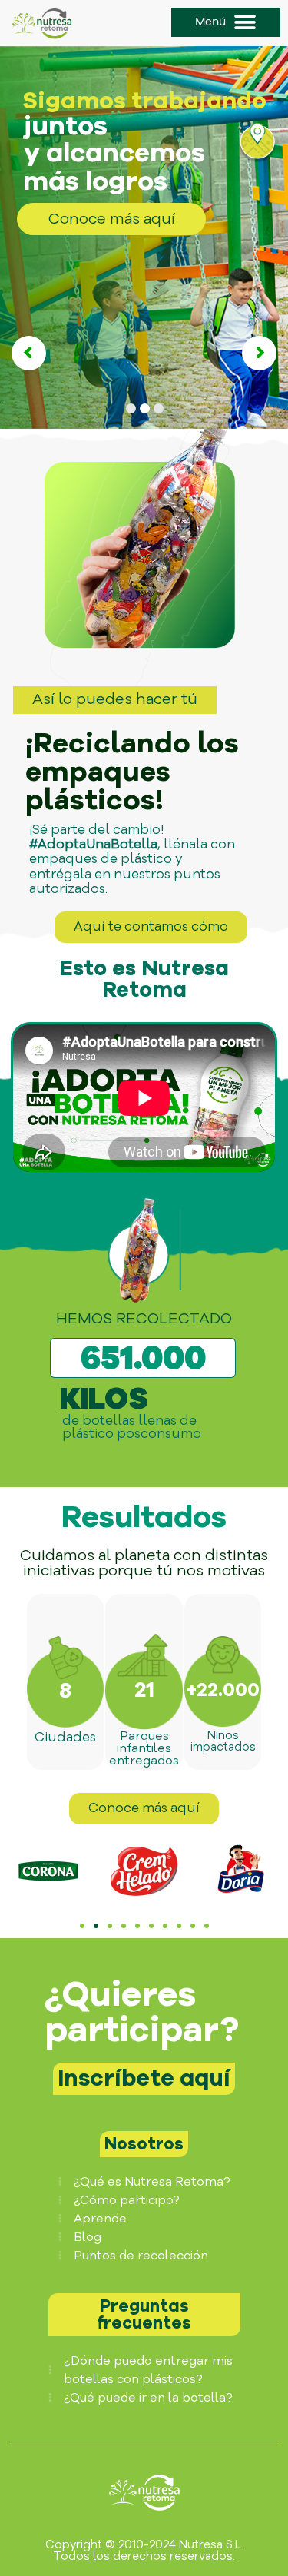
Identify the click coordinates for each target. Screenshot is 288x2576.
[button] (226, 22)
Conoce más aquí (112, 219)
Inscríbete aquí (144, 2078)
